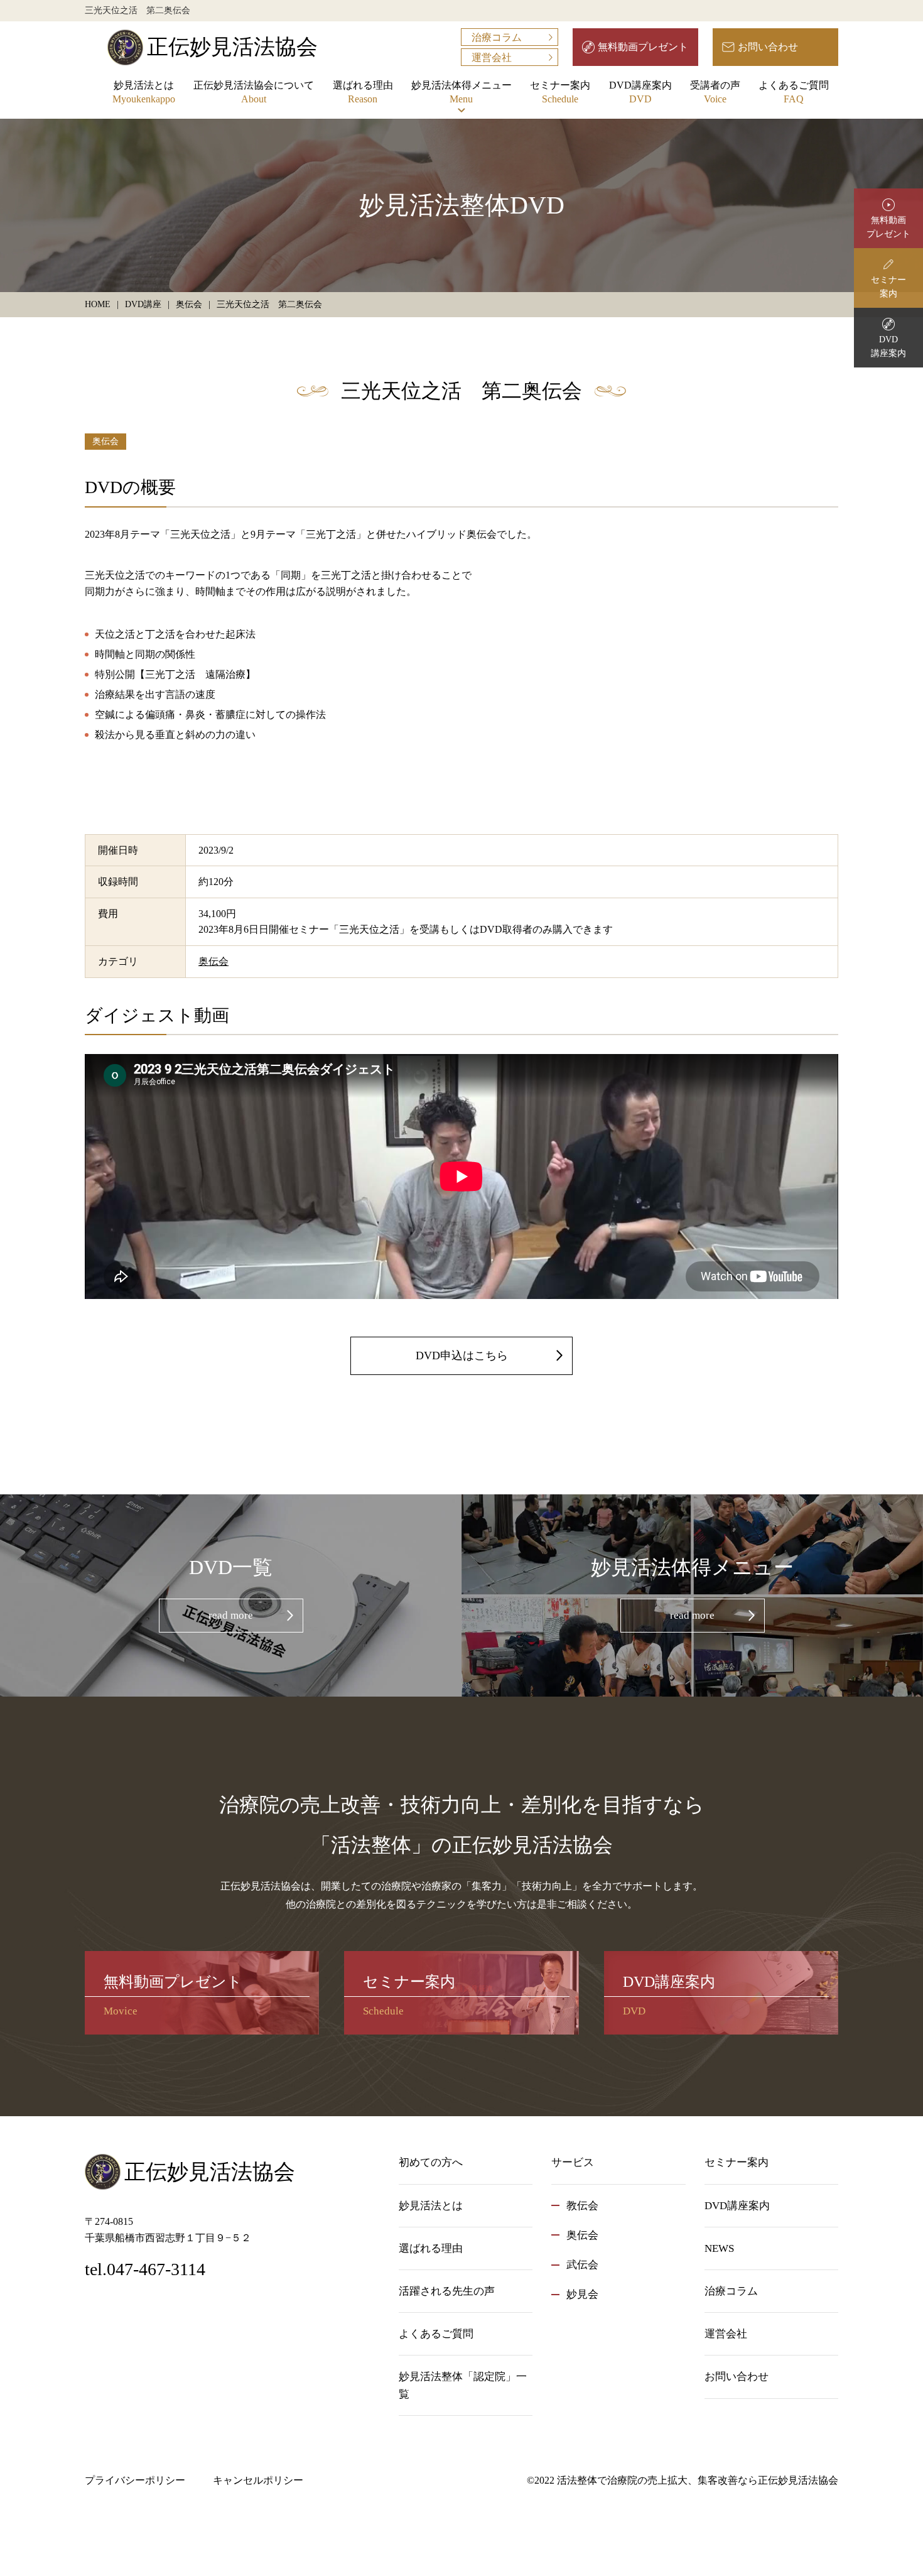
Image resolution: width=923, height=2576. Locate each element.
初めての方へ (431, 2162)
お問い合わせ (768, 47)
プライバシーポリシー (135, 2480)
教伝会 (582, 2206)
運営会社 (492, 57)
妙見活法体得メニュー (462, 92)
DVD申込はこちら (462, 1356)
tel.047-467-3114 (145, 2269)
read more (231, 1615)
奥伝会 (105, 441)
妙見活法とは (144, 92)
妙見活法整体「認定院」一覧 (463, 2385)
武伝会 (582, 2265)
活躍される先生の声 (447, 2291)
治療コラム (497, 37)
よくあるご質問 (794, 92)
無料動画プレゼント (643, 47)
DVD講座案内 (640, 92)
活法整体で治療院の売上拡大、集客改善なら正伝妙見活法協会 (698, 2480)
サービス (573, 2162)
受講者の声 (715, 92)
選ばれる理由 (363, 92)
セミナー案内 (560, 92)
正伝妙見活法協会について (254, 92)
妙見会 (582, 2294)
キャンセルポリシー (258, 2480)
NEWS (719, 2248)
